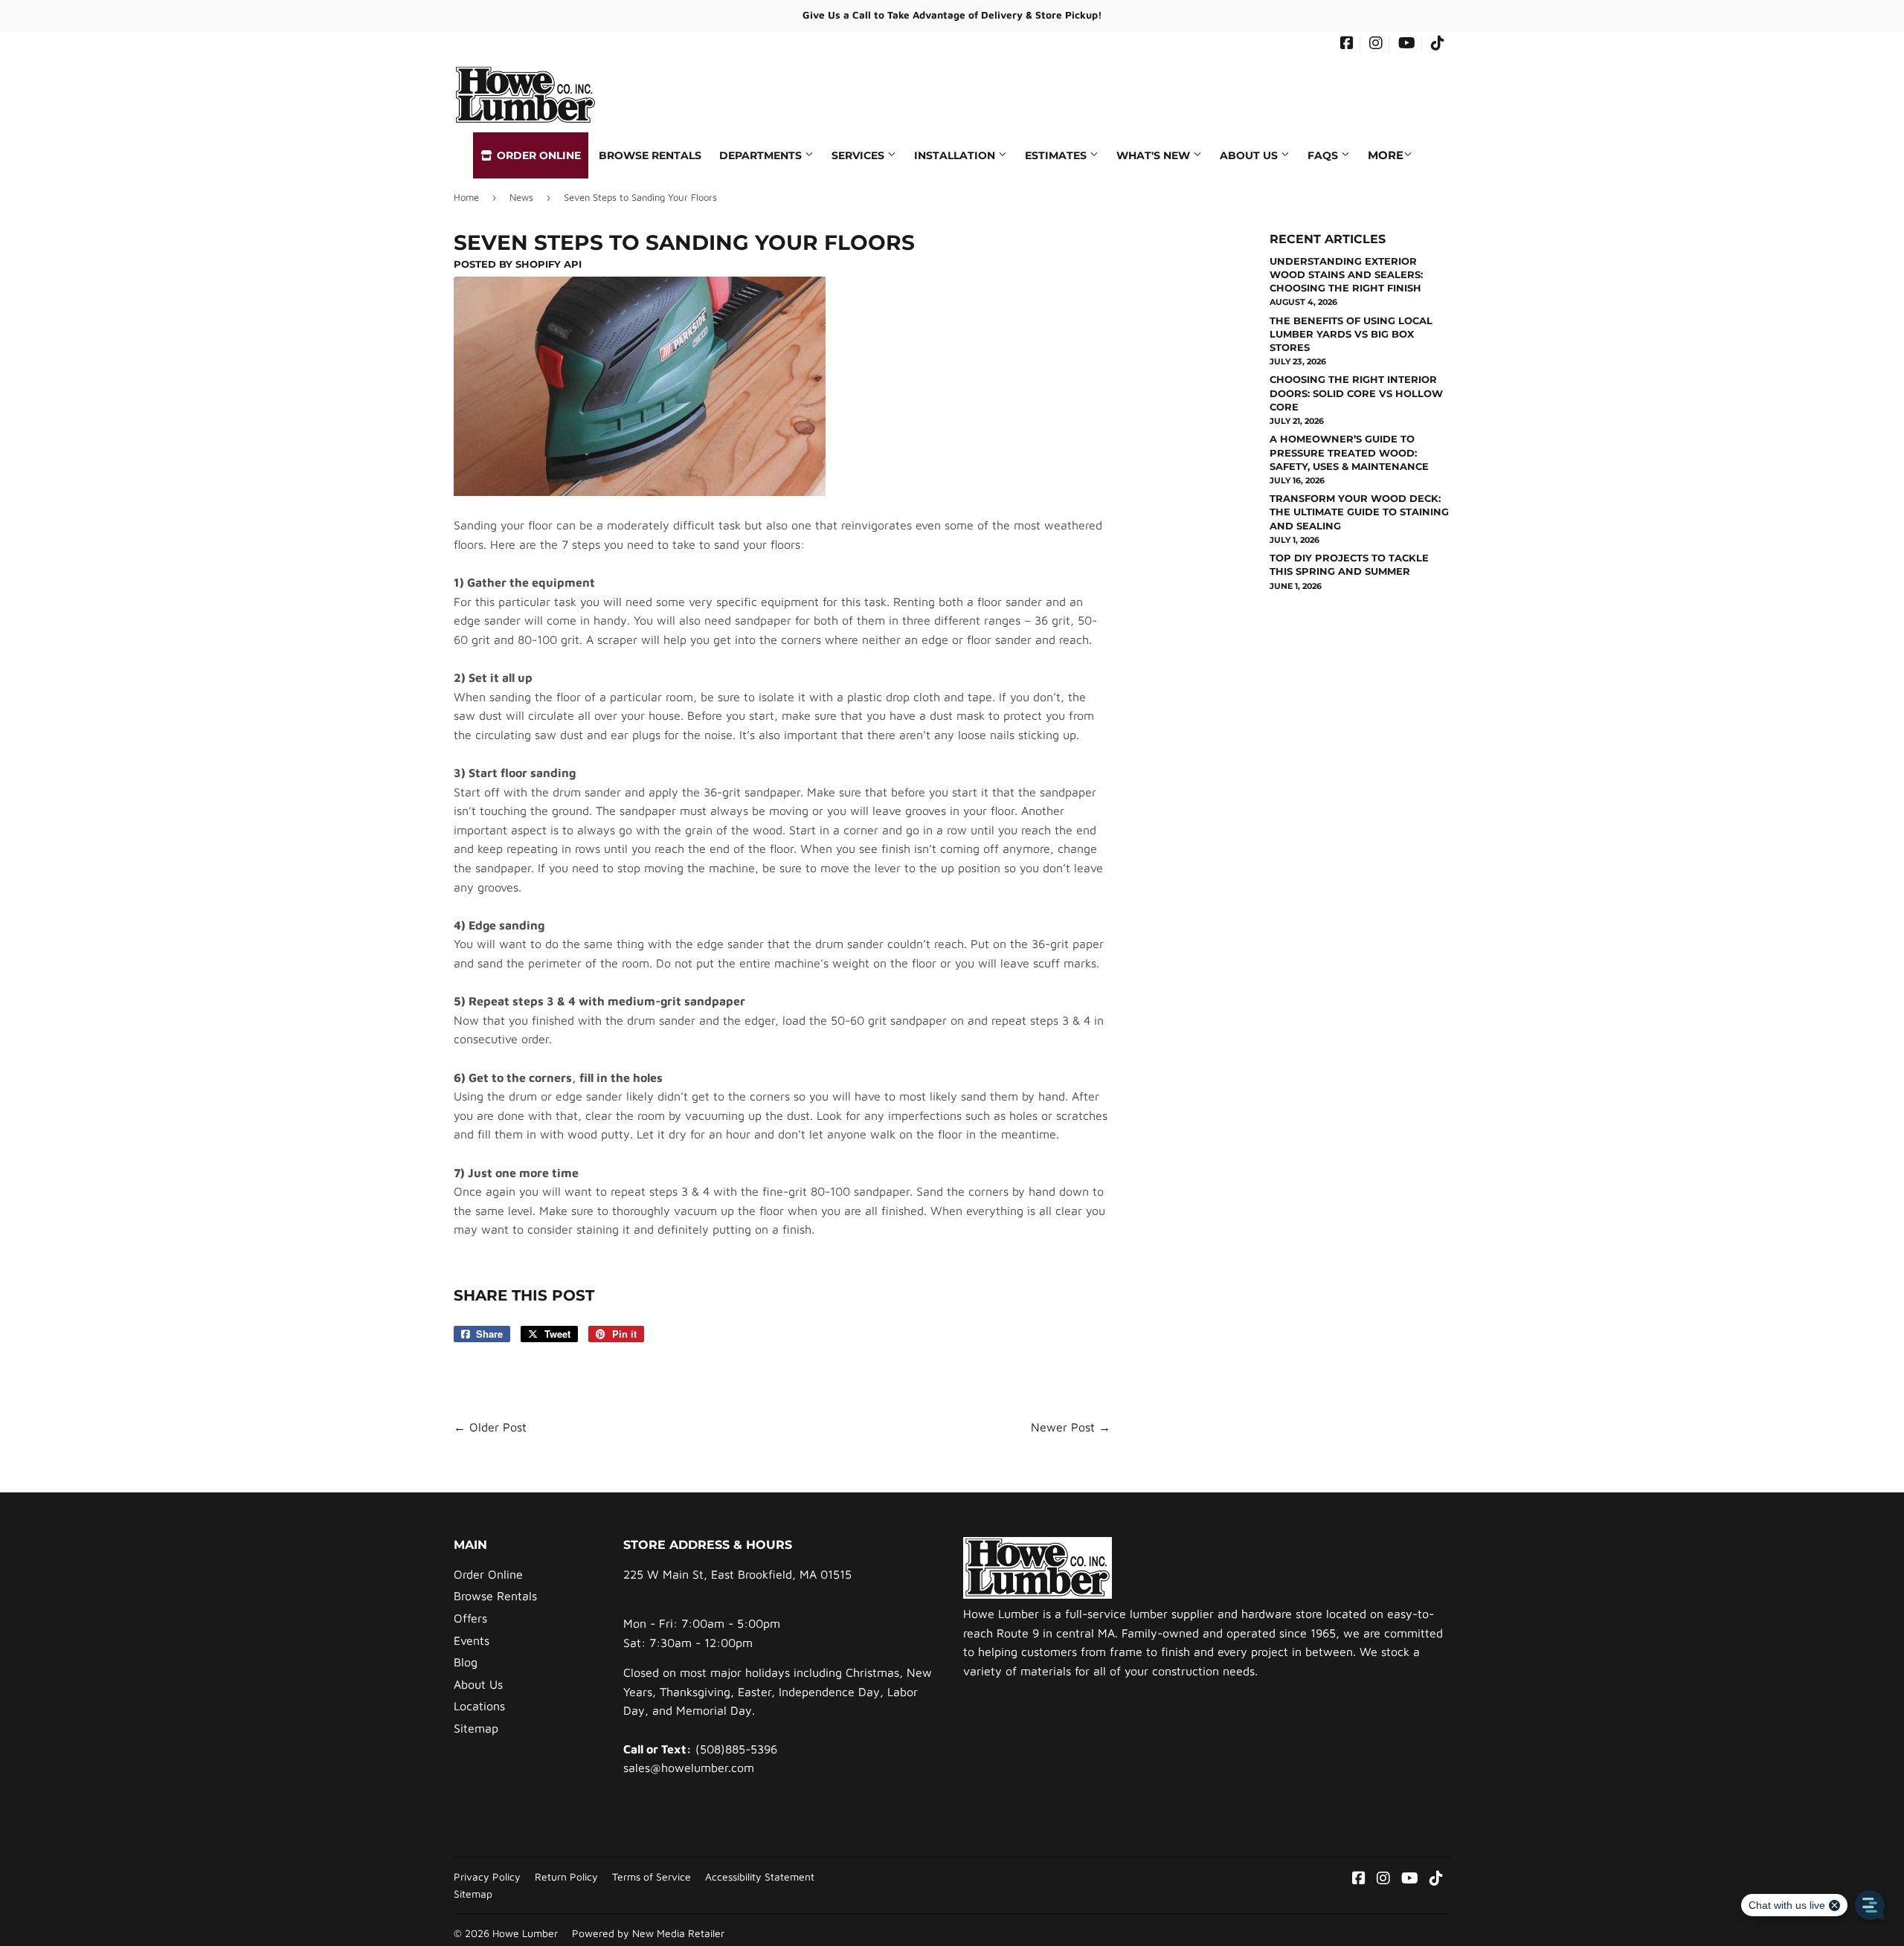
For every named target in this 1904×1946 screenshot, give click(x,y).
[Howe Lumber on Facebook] (1347, 45)
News (521, 197)
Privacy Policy (487, 1877)
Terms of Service (652, 1877)
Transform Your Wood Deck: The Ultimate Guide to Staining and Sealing (1359, 512)
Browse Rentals (650, 155)
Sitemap (476, 1728)
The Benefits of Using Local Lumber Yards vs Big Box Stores (1351, 334)
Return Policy (566, 1877)
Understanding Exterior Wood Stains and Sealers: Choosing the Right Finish (1346, 274)
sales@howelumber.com (689, 1768)
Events (472, 1640)
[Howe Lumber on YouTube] (1407, 45)
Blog (466, 1662)
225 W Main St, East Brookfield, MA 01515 (737, 1574)
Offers (470, 1618)
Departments (762, 155)
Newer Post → (1071, 1427)
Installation (956, 155)
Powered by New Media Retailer (648, 1933)
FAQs (1324, 155)
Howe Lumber (525, 1933)
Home (466, 197)
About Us (1250, 155)
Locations (479, 1706)
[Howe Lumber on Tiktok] (1438, 45)
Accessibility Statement (760, 1877)
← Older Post (490, 1427)
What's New (1155, 155)
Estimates (1057, 155)
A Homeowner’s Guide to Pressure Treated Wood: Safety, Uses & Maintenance (1349, 452)
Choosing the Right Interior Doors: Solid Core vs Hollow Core (1356, 393)
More (1386, 155)
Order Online (537, 155)
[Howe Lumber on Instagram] (1376, 45)
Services (859, 155)
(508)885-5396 (736, 1749)
